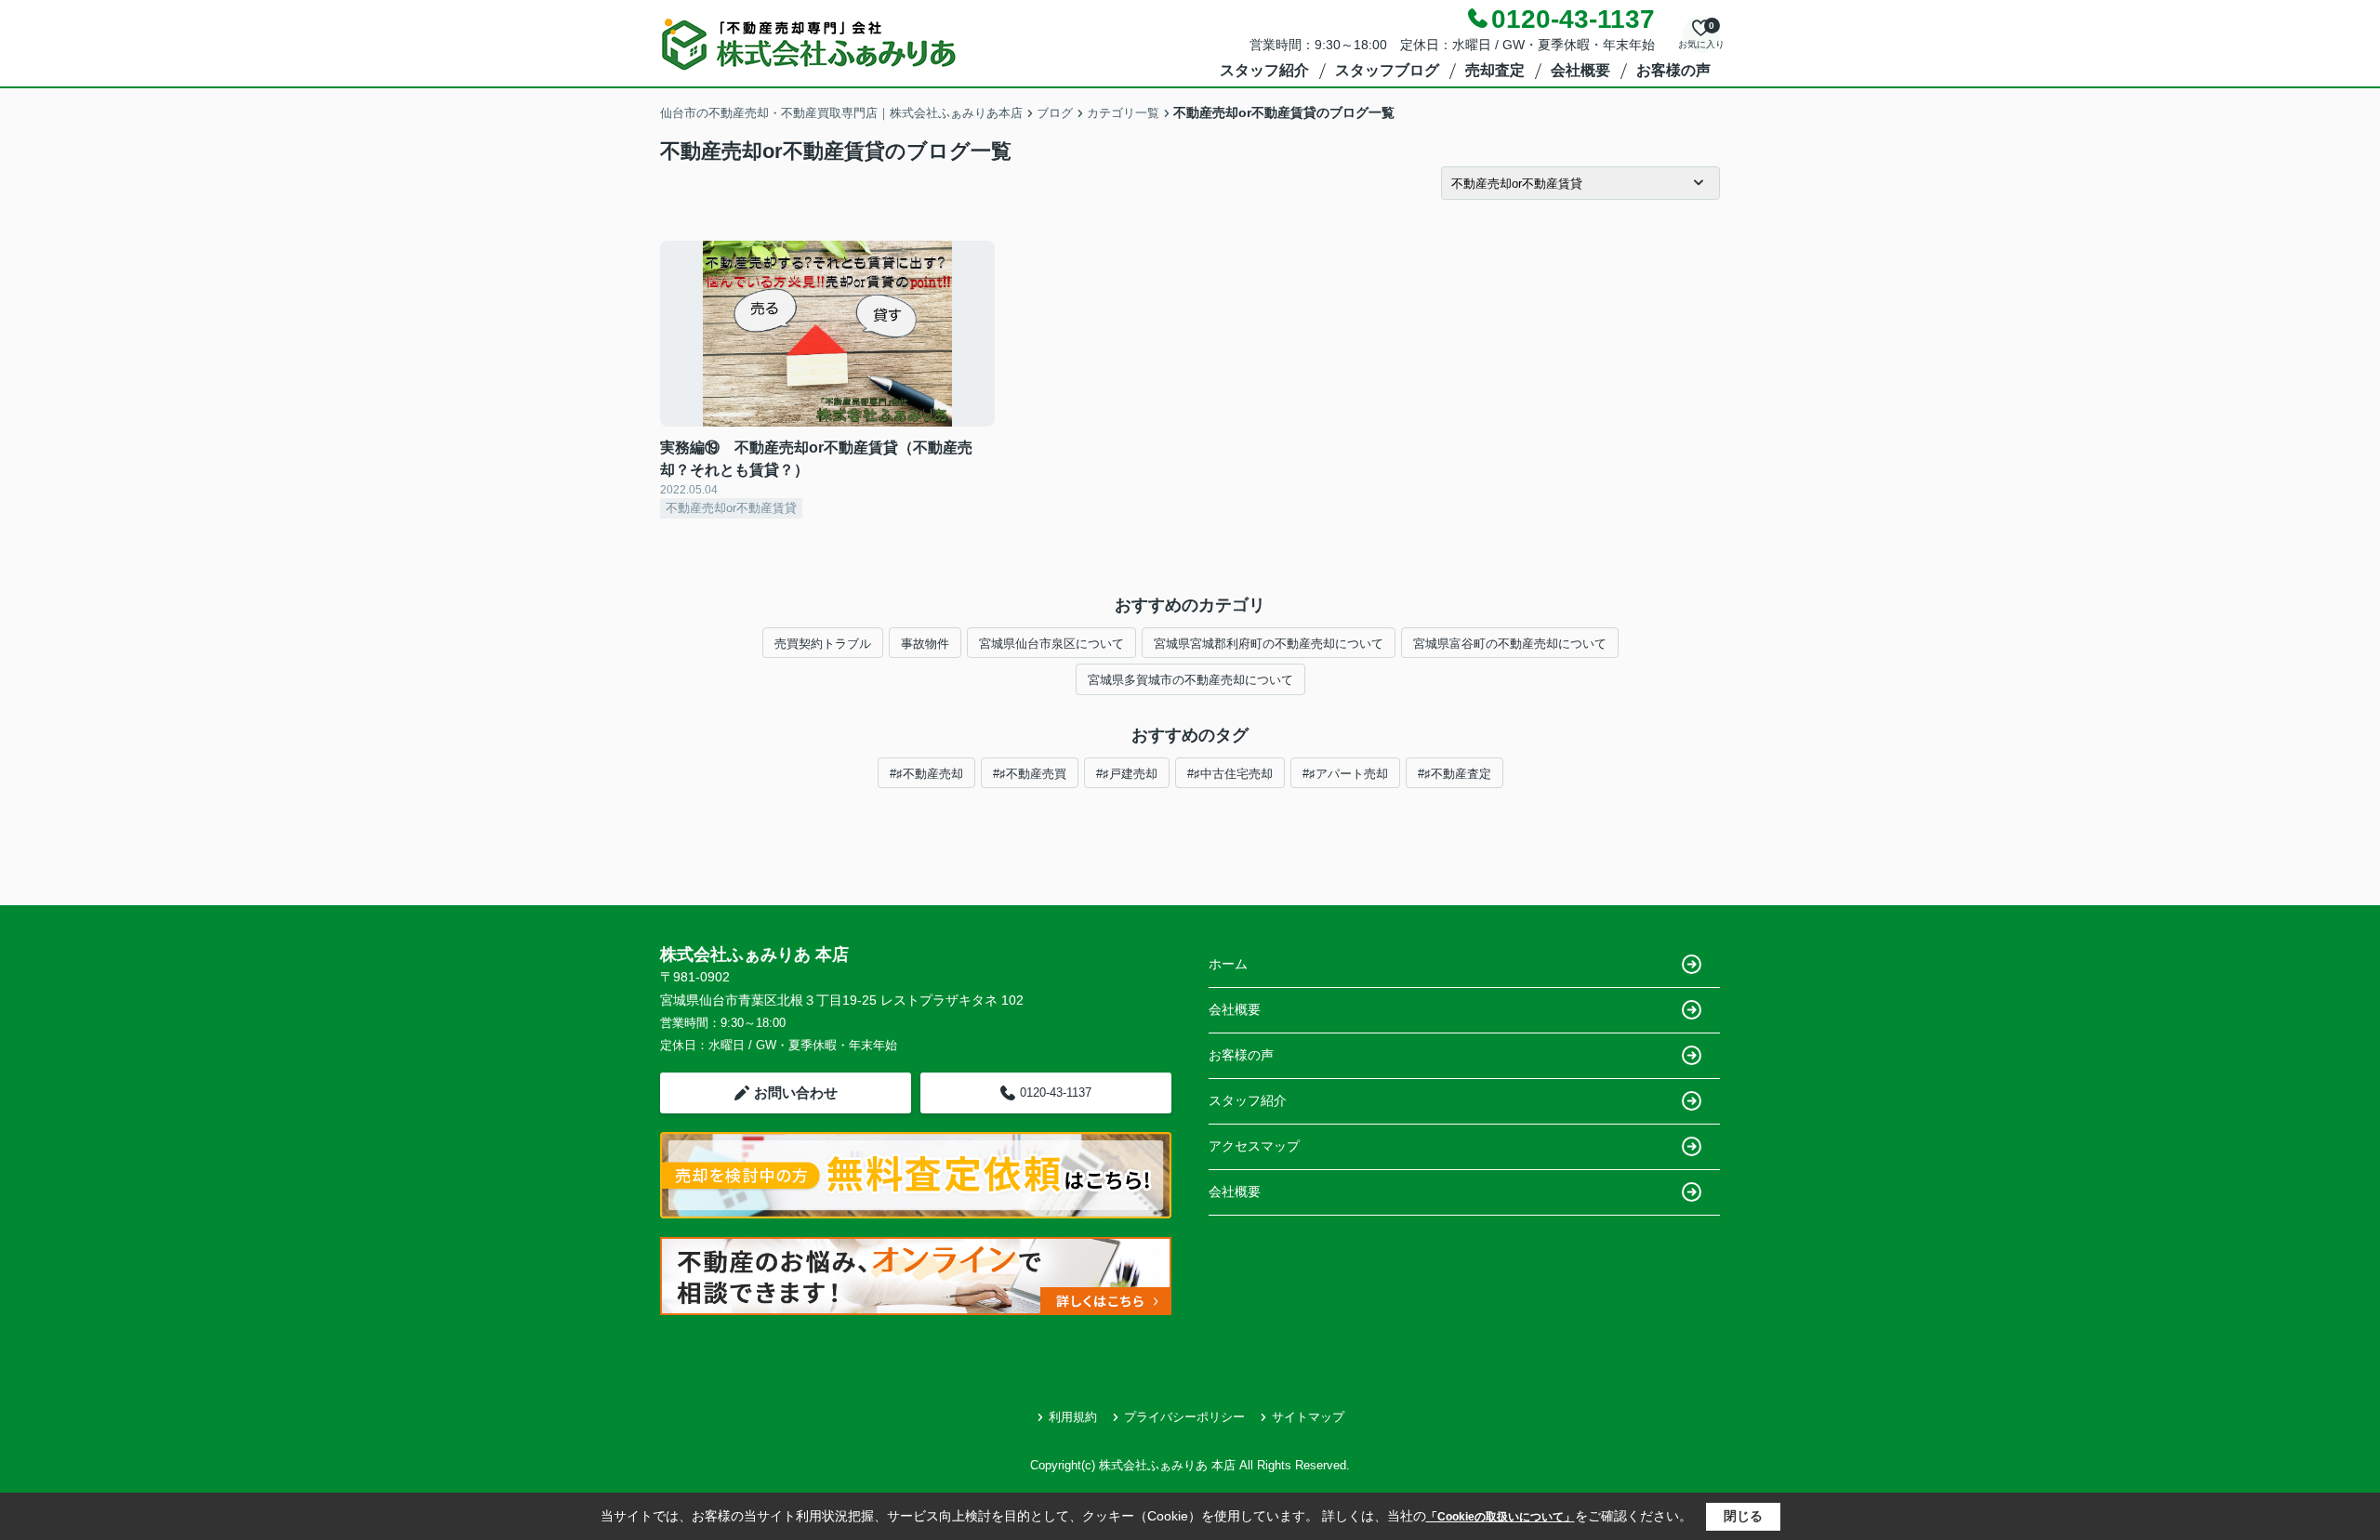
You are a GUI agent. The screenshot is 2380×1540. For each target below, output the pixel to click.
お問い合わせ (796, 1092)
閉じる (1743, 1516)
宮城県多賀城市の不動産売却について (1190, 680)
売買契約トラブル (823, 644)
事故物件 (925, 644)
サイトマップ (1308, 1417)
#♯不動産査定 (1454, 774)
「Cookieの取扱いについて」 (1501, 1517)
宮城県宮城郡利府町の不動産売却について (1269, 644)
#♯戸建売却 (1127, 774)
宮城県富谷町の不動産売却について (1510, 644)
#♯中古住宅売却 (1230, 774)
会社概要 (1580, 70)
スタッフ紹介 (1264, 70)
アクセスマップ (1254, 1146)
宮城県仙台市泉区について (1051, 644)
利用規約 (1073, 1417)
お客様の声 (1673, 70)
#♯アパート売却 (1345, 774)
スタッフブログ (1387, 70)
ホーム (1228, 964)
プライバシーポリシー (1184, 1417)
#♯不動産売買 (1030, 774)
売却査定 (1495, 70)
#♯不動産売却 (926, 774)
